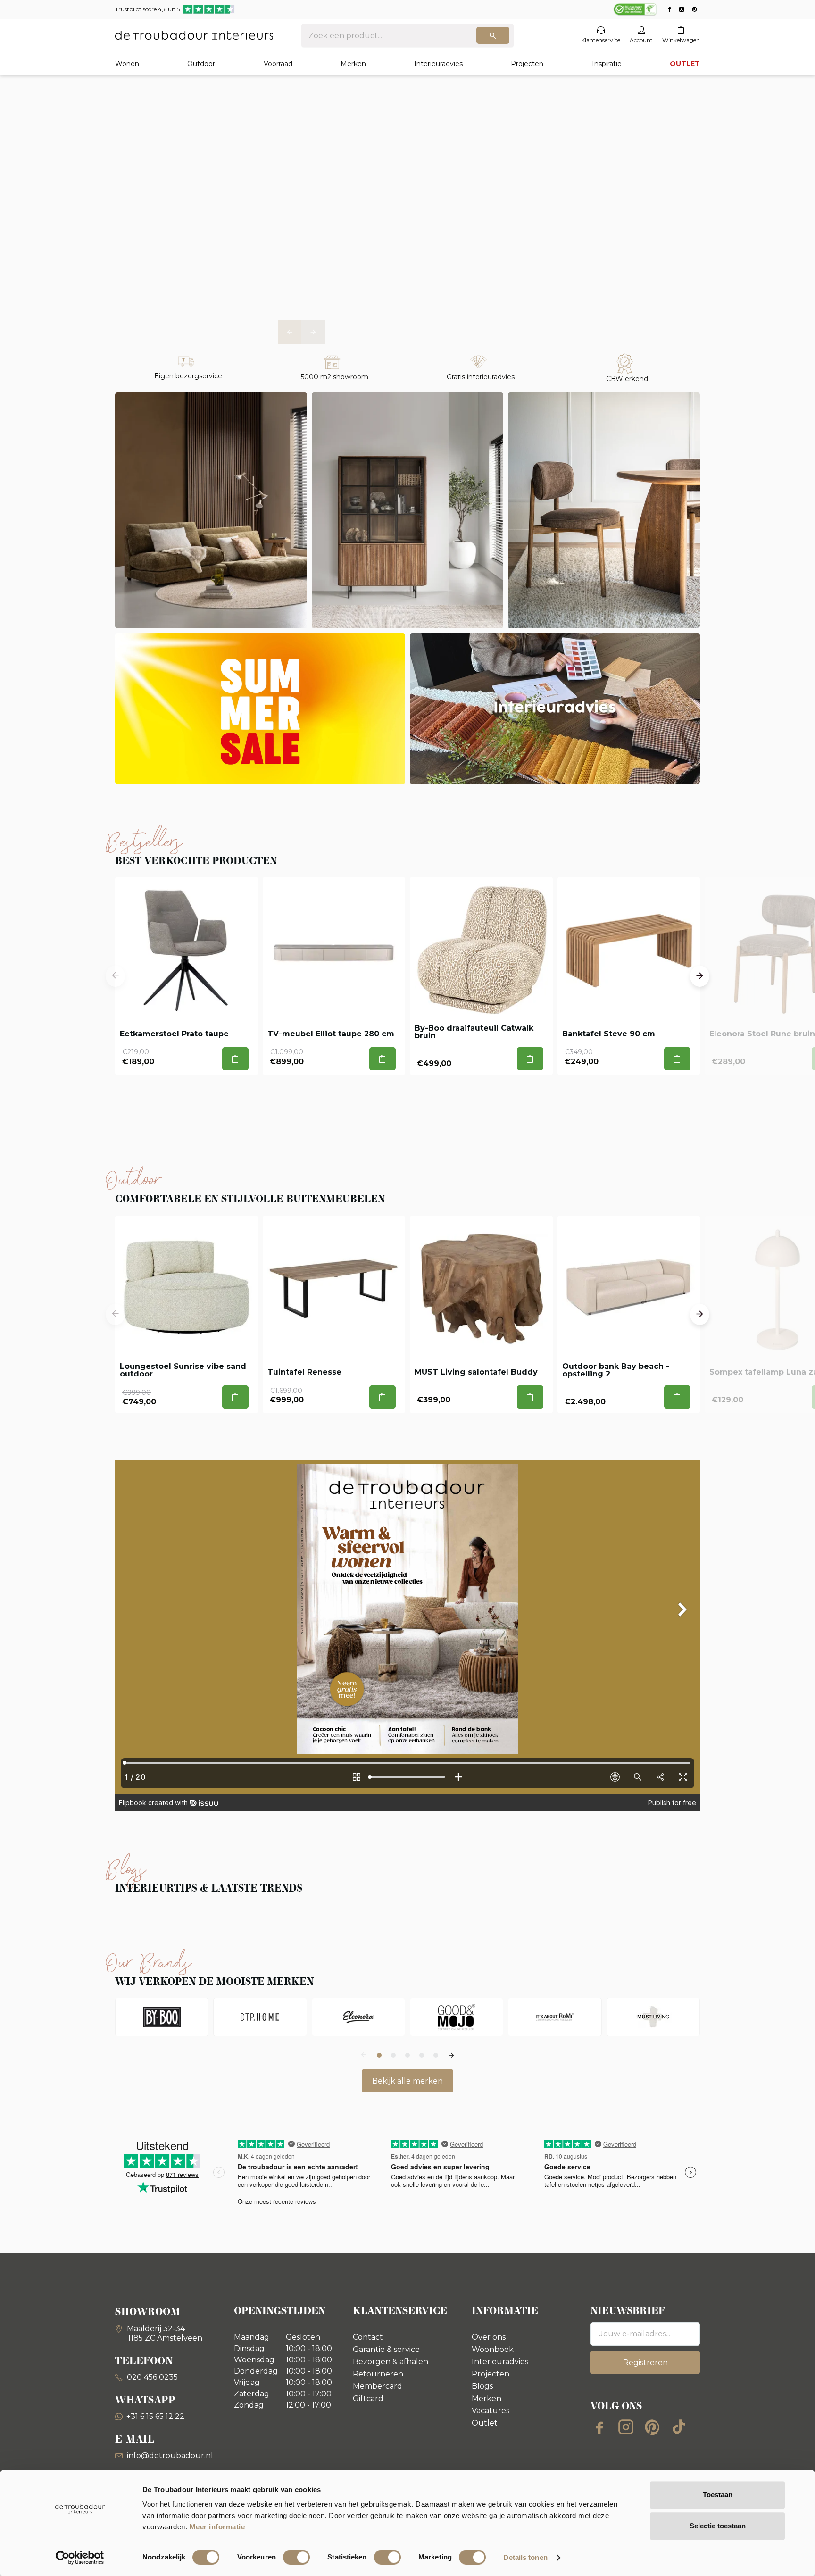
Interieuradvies (438, 64)
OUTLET (685, 64)
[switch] (296, 2557)
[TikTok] (679, 2427)
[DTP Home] (260, 2017)
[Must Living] (653, 2017)
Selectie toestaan (718, 2526)
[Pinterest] (652, 2427)
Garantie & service (386, 2349)
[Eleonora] (358, 2017)
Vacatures (491, 2411)
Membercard (378, 2386)
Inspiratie (607, 64)
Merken (353, 64)
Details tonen (525, 2557)
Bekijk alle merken (407, 2081)
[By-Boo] (162, 2017)
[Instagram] (626, 2427)
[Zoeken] (493, 35)
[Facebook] (599, 2427)
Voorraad (278, 64)
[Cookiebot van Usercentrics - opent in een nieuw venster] (80, 2558)
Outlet (485, 2423)
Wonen (127, 64)
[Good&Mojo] (457, 2017)
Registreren (645, 2363)
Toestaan (718, 2495)
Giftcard (368, 2398)
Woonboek (493, 2349)
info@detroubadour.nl (170, 2455)
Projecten (527, 64)
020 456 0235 (151, 2377)
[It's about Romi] (555, 2017)
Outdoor (201, 64)
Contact (368, 2337)
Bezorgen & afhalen (391, 2362)
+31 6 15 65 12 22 (155, 2416)
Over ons (489, 2337)
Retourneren (378, 2374)
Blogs (482, 2386)
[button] (290, 332)
